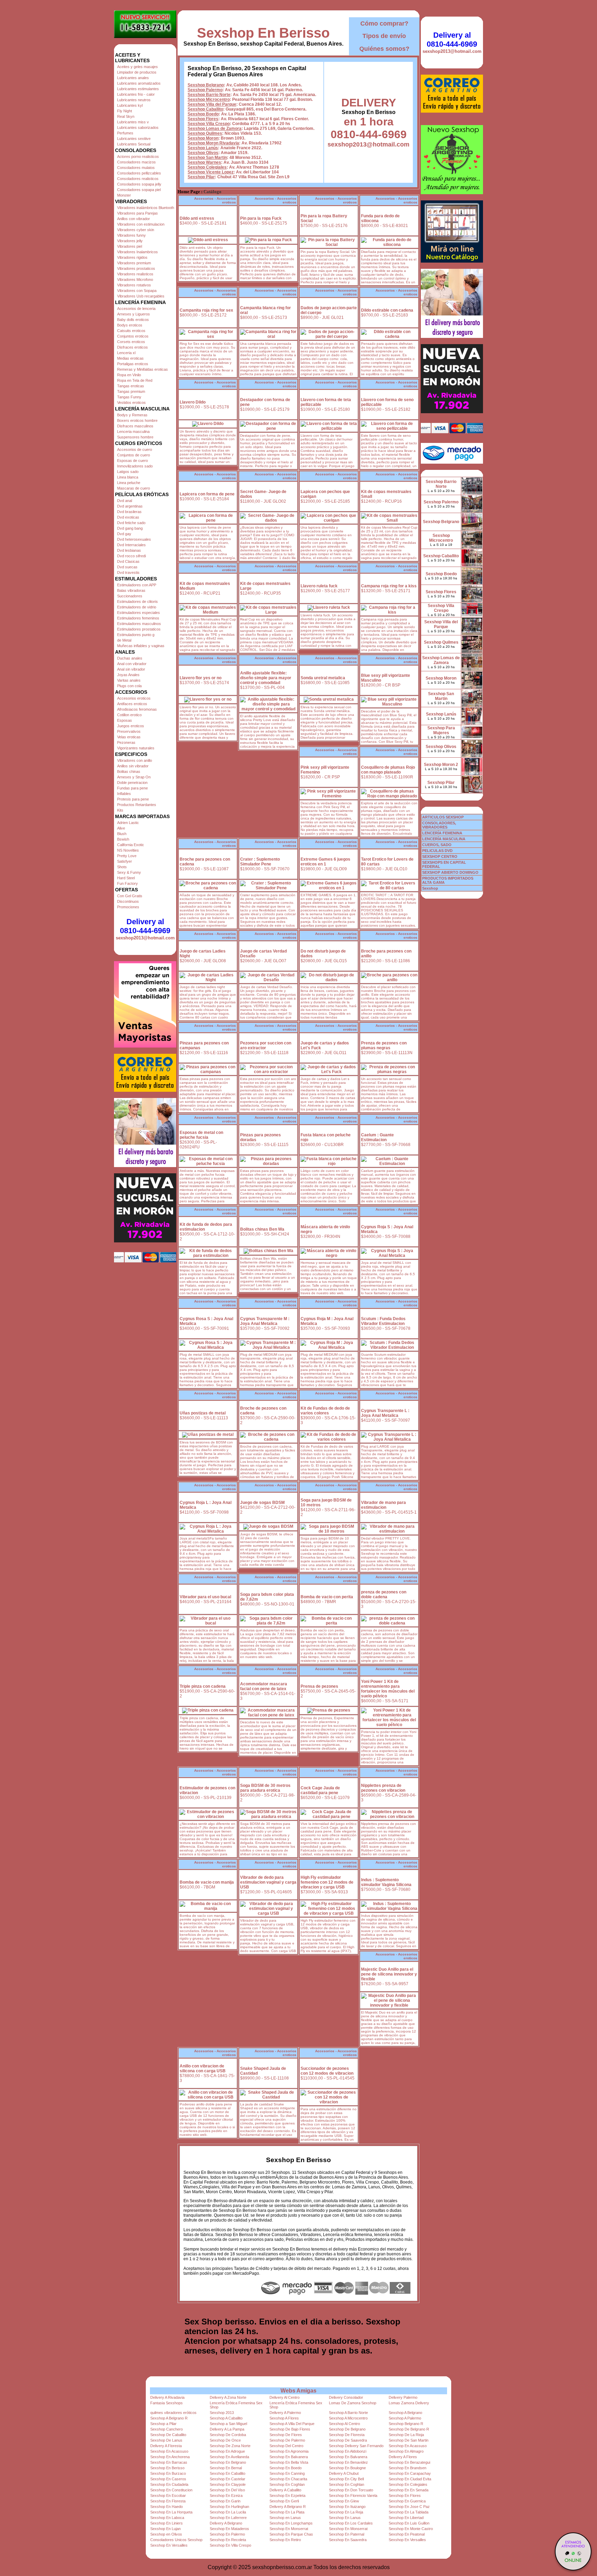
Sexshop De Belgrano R (409, 2429)
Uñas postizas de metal (203, 1413)
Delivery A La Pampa (227, 2429)
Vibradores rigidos (132, 257)
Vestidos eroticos (131, 402)
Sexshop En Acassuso (408, 2446)
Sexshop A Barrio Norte (348, 2413)
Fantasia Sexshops (167, 2403)
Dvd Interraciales (131, 545)
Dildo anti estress (197, 218)
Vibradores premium (134, 263)
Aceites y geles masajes (138, 67)
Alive (121, 828)
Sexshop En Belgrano (228, 2462)
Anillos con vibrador (134, 219)
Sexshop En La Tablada (409, 2512)
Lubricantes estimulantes (138, 89)
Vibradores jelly (130, 241)
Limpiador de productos (137, 72)
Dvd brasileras (129, 512)
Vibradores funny (131, 235)
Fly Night (125, 111)
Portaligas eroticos (133, 364)
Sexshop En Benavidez (348, 2462)
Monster (124, 195)
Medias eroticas (130, 358)
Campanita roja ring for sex (206, 310)
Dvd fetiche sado (131, 523)
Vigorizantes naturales (136, 748)
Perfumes (125, 133)
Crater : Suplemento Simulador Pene (260, 862)
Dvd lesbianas (129, 550)
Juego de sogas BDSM (262, 1503)
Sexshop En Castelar (228, 2479)
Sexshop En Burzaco (168, 2473)
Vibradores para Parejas (138, 213)
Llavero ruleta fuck (319, 586)
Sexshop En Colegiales (408, 2484)
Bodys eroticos (130, 325)
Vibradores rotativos (134, 285)
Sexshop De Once (225, 2440)
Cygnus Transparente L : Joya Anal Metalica (385, 1413)
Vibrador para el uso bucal (205, 1597)
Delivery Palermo (403, 2397)
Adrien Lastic (128, 823)
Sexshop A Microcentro (348, 2418)
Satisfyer (125, 861)
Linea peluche (129, 483)
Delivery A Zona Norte (228, 2397)
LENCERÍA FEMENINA (442, 833)
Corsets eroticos (131, 342)
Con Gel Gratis (130, 896)
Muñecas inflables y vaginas (141, 646)
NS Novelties (128, 850)
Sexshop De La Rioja (406, 2435)
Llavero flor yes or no (201, 678)
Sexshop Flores (203, 119)
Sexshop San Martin (207, 158)
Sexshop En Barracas (169, 2462)
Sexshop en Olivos (166, 2534)
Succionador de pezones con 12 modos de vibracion (327, 2071)
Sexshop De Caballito (168, 2435)
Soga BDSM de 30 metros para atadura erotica (265, 1788)
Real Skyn (126, 116)
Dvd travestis (128, 572)
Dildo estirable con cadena (387, 310)
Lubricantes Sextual (134, 144)
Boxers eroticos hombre (137, 420)
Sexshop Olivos (203, 153)
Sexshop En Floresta (168, 2501)
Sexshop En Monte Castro (411, 2529)
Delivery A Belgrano (226, 2523)
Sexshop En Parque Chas (291, 2534)
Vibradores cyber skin (136, 230)
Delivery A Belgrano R (288, 2507)
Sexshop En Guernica (407, 2501)
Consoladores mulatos (136, 168)
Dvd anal (125, 501)
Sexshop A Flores (284, 2418)
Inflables (124, 794)
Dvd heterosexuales (134, 539)
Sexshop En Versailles (407, 2540)
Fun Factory (127, 883)
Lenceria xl (126, 353)
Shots (122, 867)
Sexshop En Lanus (345, 2518)
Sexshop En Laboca (167, 2518)
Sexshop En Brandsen (408, 2468)
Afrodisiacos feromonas (137, 709)
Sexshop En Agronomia (289, 2451)
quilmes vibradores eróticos (173, 2413)
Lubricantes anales (133, 78)
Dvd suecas (127, 567)
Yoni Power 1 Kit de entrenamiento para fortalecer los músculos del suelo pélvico (388, 1689)
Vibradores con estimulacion (141, 224)
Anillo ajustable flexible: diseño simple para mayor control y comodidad (266, 678)
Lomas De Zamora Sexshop (353, 2403)
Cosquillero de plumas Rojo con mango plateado (388, 770)
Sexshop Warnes (204, 162)
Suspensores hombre (135, 437)
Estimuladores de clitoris (138, 602)
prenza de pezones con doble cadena (384, 1594)
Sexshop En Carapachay (410, 2473)
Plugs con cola (129, 686)
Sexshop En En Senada (409, 2490)
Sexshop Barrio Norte (209, 95)
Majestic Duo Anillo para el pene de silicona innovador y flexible (389, 1974)
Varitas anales (129, 680)
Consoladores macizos (136, 162)
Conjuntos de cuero (134, 455)
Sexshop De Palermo (287, 2440)
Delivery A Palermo (285, 2413)
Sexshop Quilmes (205, 133)
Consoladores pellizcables (139, 173)
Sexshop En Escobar (168, 2495)
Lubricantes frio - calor (136, 94)
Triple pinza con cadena (203, 1686)
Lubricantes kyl (130, 105)
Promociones (128, 907)
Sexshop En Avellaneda (229, 2457)
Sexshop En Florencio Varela (353, 2495)
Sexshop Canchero (167, 2429)
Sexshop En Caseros (168, 2479)
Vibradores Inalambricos (138, 252)
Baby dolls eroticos (133, 320)
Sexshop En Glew (344, 2501)
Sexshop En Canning (287, 2473)
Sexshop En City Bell (346, 2479)
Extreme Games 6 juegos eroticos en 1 (325, 862)
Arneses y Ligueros (134, 314)
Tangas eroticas (131, 386)
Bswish (123, 839)
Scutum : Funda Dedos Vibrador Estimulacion (383, 1321)
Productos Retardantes (137, 805)
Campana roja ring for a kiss (389, 586)
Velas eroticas (129, 737)
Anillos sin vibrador (133, 766)
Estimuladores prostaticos (139, 629)
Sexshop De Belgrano (347, 2429)
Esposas (125, 720)
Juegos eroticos (131, 726)
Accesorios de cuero (135, 449)
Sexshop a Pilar (163, 2424)
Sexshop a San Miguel (228, 2424)
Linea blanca (128, 477)
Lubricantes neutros (134, 100)
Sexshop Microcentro (209, 100)
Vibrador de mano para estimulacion (383, 1505)
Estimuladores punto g (136, 635)
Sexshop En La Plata (287, 2512)
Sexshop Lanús (203, 148)
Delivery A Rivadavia (167, 2397)
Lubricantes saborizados (138, 127)
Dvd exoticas (128, 517)
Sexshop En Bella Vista (289, 2462)
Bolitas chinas (129, 771)
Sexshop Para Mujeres (441, 730)
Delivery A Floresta (166, 2446)
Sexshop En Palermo (227, 2534)
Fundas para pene (132, 788)
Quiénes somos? (384, 49)
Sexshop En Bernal (226, 2468)
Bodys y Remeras (132, 415)
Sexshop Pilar (201, 177)
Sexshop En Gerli (284, 2501)
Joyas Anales (128, 675)
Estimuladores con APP (137, 585)
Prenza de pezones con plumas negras (384, 1045)
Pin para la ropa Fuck (261, 218)
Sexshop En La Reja (346, 2512)
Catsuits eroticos (131, 331)
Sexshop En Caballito (228, 2473)
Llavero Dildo (193, 402)
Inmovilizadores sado (135, 466)
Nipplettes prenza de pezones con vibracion (383, 1788)
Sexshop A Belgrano (405, 2413)
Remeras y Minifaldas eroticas (143, 369)
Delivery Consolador (346, 2397)
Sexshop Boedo (203, 114)
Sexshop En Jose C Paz (409, 2507)
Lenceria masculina (133, 432)
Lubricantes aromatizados (139, 83)
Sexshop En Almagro (406, 2451)
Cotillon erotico (129, 715)
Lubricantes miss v (133, 122)
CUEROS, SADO (437, 845)
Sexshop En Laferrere (228, 2518)
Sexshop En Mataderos (229, 2529)
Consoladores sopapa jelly (139, 184)
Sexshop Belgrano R (406, 2424)
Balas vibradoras (131, 590)
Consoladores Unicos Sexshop (176, 2540)
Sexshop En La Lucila (228, 2512)
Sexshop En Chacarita (288, 2479)
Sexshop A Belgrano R (169, 2418)
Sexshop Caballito (205, 109)
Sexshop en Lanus (285, 2518)
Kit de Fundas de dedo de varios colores (325, 1411)
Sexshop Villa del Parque (212, 104)
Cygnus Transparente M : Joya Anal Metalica (265, 1321)
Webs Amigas (298, 2391)
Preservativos (129, 731)
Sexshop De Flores (286, 2435)
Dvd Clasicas (128, 561)
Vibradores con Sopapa (137, 291)
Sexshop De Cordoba (228, 2435)
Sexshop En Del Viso (227, 2490)
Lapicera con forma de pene (207, 494)
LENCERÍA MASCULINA (444, 839)
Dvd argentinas (130, 506)
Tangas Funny (129, 397)
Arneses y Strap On (134, 777)
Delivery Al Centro (285, 2397)
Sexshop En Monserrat (289, 2529)
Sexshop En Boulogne (347, 2468)
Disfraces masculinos (135, 426)
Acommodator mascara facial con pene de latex (264, 1686)
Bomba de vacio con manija (207, 1882)
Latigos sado (128, 472)
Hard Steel (126, 878)
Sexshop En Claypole (228, 2484)
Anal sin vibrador (131, 669)
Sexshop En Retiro (285, 2540)
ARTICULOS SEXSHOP (443, 817)
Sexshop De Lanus (166, 2440)
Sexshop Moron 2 (441, 765)
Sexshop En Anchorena (170, 2457)
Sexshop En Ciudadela (169, 2484)
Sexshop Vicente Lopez (211, 172)
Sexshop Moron (203, 138)
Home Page (189, 192)
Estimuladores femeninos (138, 618)
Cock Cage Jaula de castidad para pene (320, 1790)
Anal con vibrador (132, 664)
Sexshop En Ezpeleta (287, 2495)
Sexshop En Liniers (167, 2523)
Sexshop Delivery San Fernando (356, 2446)
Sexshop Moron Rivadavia (213, 143)
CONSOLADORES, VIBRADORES (439, 825)
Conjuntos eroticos (133, 336)
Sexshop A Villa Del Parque (292, 2424)
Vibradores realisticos (135, 274)
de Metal (124, 640)
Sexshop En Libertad (406, 2518)
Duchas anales (130, 658)
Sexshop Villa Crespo (209, 124)
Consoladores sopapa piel (139, 190)
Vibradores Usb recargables (141, 296)
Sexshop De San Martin (409, 2440)
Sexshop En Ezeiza (226, 2495)
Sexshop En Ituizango (347, 2507)
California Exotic (131, 845)
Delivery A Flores (403, 2457)
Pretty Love (127, 856)
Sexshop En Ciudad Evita (410, 2479)
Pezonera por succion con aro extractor (266, 1045)
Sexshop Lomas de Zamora (215, 129)
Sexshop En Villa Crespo (230, 2545)
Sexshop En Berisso (263, 33)
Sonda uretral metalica (323, 678)
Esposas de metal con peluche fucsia (201, 1135)
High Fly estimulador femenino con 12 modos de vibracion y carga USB (327, 1882)
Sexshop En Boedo (286, 2468)
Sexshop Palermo (205, 90)
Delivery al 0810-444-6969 (145, 926)
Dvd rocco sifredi (131, 556)
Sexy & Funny (129, 872)
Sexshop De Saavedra (348, 2440)
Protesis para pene (133, 799)
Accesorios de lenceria (136, 309)
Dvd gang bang (130, 528)
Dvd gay (124, 534)
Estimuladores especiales (139, 613)
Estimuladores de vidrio (137, 607)
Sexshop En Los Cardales (351, 2523)
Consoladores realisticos (138, 179)
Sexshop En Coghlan (287, 2484)
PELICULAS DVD (437, 851)
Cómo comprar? (384, 23)
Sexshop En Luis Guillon (409, 2523)
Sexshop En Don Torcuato (351, 2490)
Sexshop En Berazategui (409, 2462)
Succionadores (130, 596)
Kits (120, 810)
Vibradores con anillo (135, 760)
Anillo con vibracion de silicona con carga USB (203, 2068)
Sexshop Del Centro (286, 2446)
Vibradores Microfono (135, 280)
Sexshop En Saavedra (348, 2540)
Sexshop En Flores (405, 2495)
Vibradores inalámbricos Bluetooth (146, 208)
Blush (122, 834)
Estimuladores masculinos (139, 624)
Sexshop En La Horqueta (171, 2512)
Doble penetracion (132, 783)
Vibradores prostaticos (136, 268)
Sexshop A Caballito (226, 2418)
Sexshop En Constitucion (171, 2490)
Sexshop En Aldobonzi (348, 2451)
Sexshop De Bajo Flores (290, 2429)
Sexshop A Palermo (405, 2418)
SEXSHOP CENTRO (440, 856)
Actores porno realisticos (138, 157)
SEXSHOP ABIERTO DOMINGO (450, 872)
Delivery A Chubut (344, 2473)
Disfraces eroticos (132, 347)
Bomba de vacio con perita (327, 1597)
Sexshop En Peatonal (407, 2534)
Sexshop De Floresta (347, 2435)
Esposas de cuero (132, 461)
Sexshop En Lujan (165, 2529)
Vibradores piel (130, 246)
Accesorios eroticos (134, 698)
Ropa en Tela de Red (135, 380)
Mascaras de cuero (134, 488)
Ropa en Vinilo (129, 375)
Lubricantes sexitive (134, 139)
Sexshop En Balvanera (289, 2457)
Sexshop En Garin (225, 2501)
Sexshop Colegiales (207, 167)
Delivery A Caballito (285, 2490)
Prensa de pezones (319, 1686)
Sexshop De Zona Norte (230, 2446)
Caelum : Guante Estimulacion (377, 1137)
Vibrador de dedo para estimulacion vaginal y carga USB (268, 1882)
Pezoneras (126, 742)
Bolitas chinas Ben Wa (262, 1229)
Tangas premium (131, 391)
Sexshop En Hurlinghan (229, 2507)
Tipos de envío (384, 36)
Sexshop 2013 (222, 2413)
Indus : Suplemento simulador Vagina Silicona (386, 1882)
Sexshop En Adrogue (227, 2451)
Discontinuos (128, 901)
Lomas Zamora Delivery (409, 2403)
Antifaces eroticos (132, 704)
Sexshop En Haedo (167, 2507)
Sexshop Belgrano (206, 85)
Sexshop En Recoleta (228, 2540)
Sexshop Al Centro (344, 2424)
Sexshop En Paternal (347, 2534)
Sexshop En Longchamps (291, 2523)
